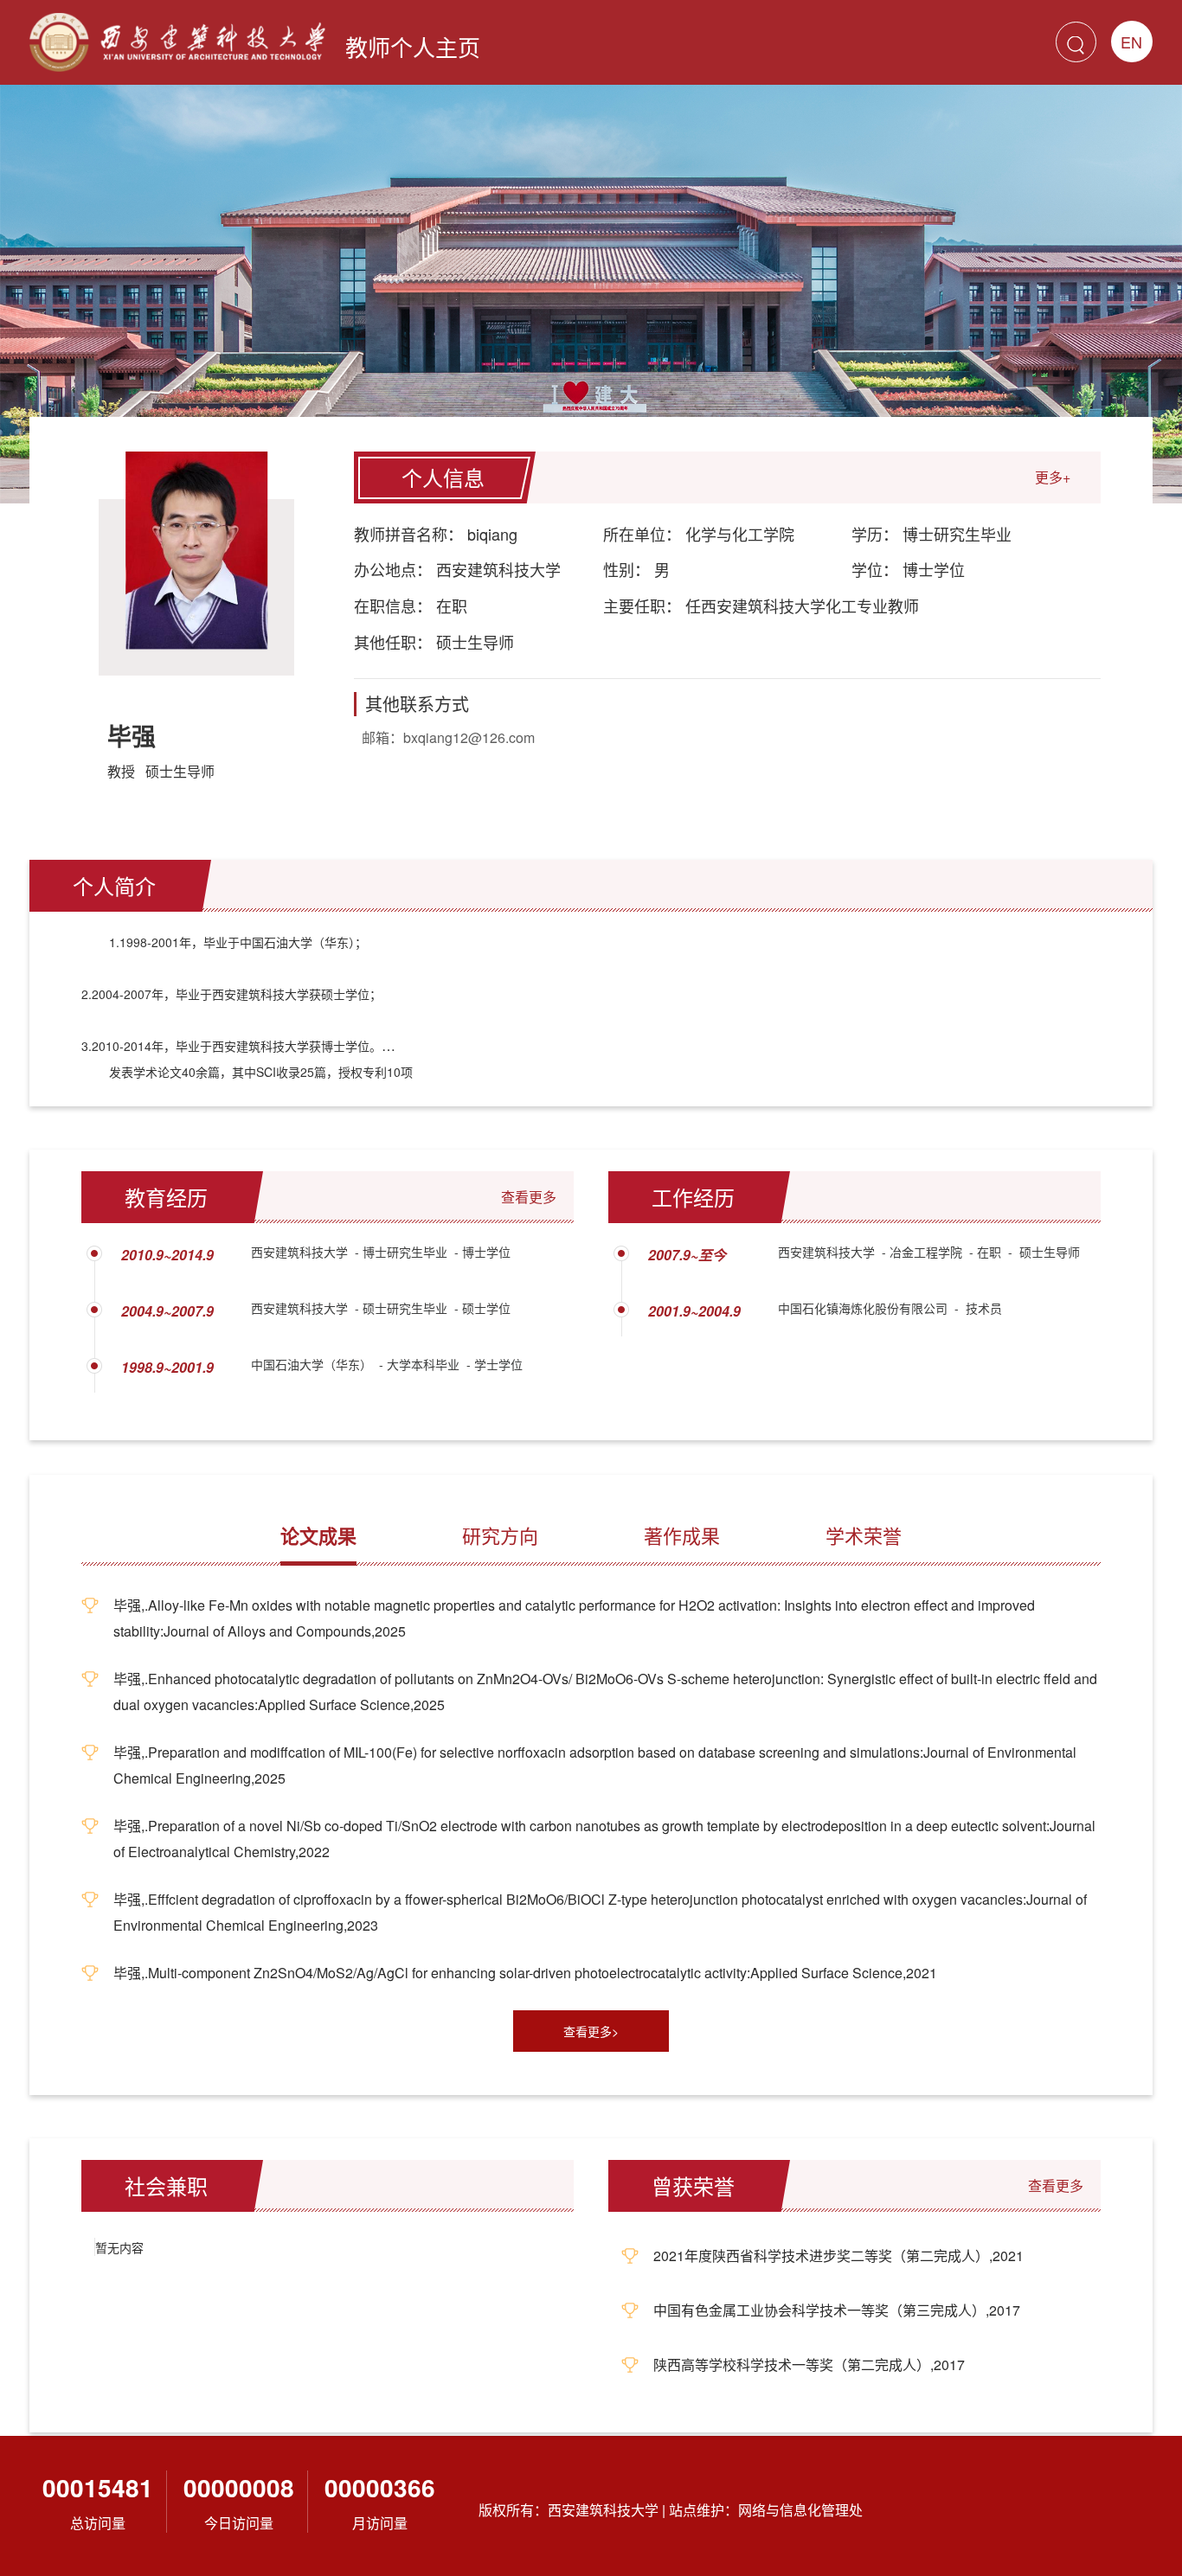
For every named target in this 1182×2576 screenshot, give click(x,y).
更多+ (1053, 477)
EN (1131, 42)
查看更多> (591, 2031)
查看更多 (529, 1197)
